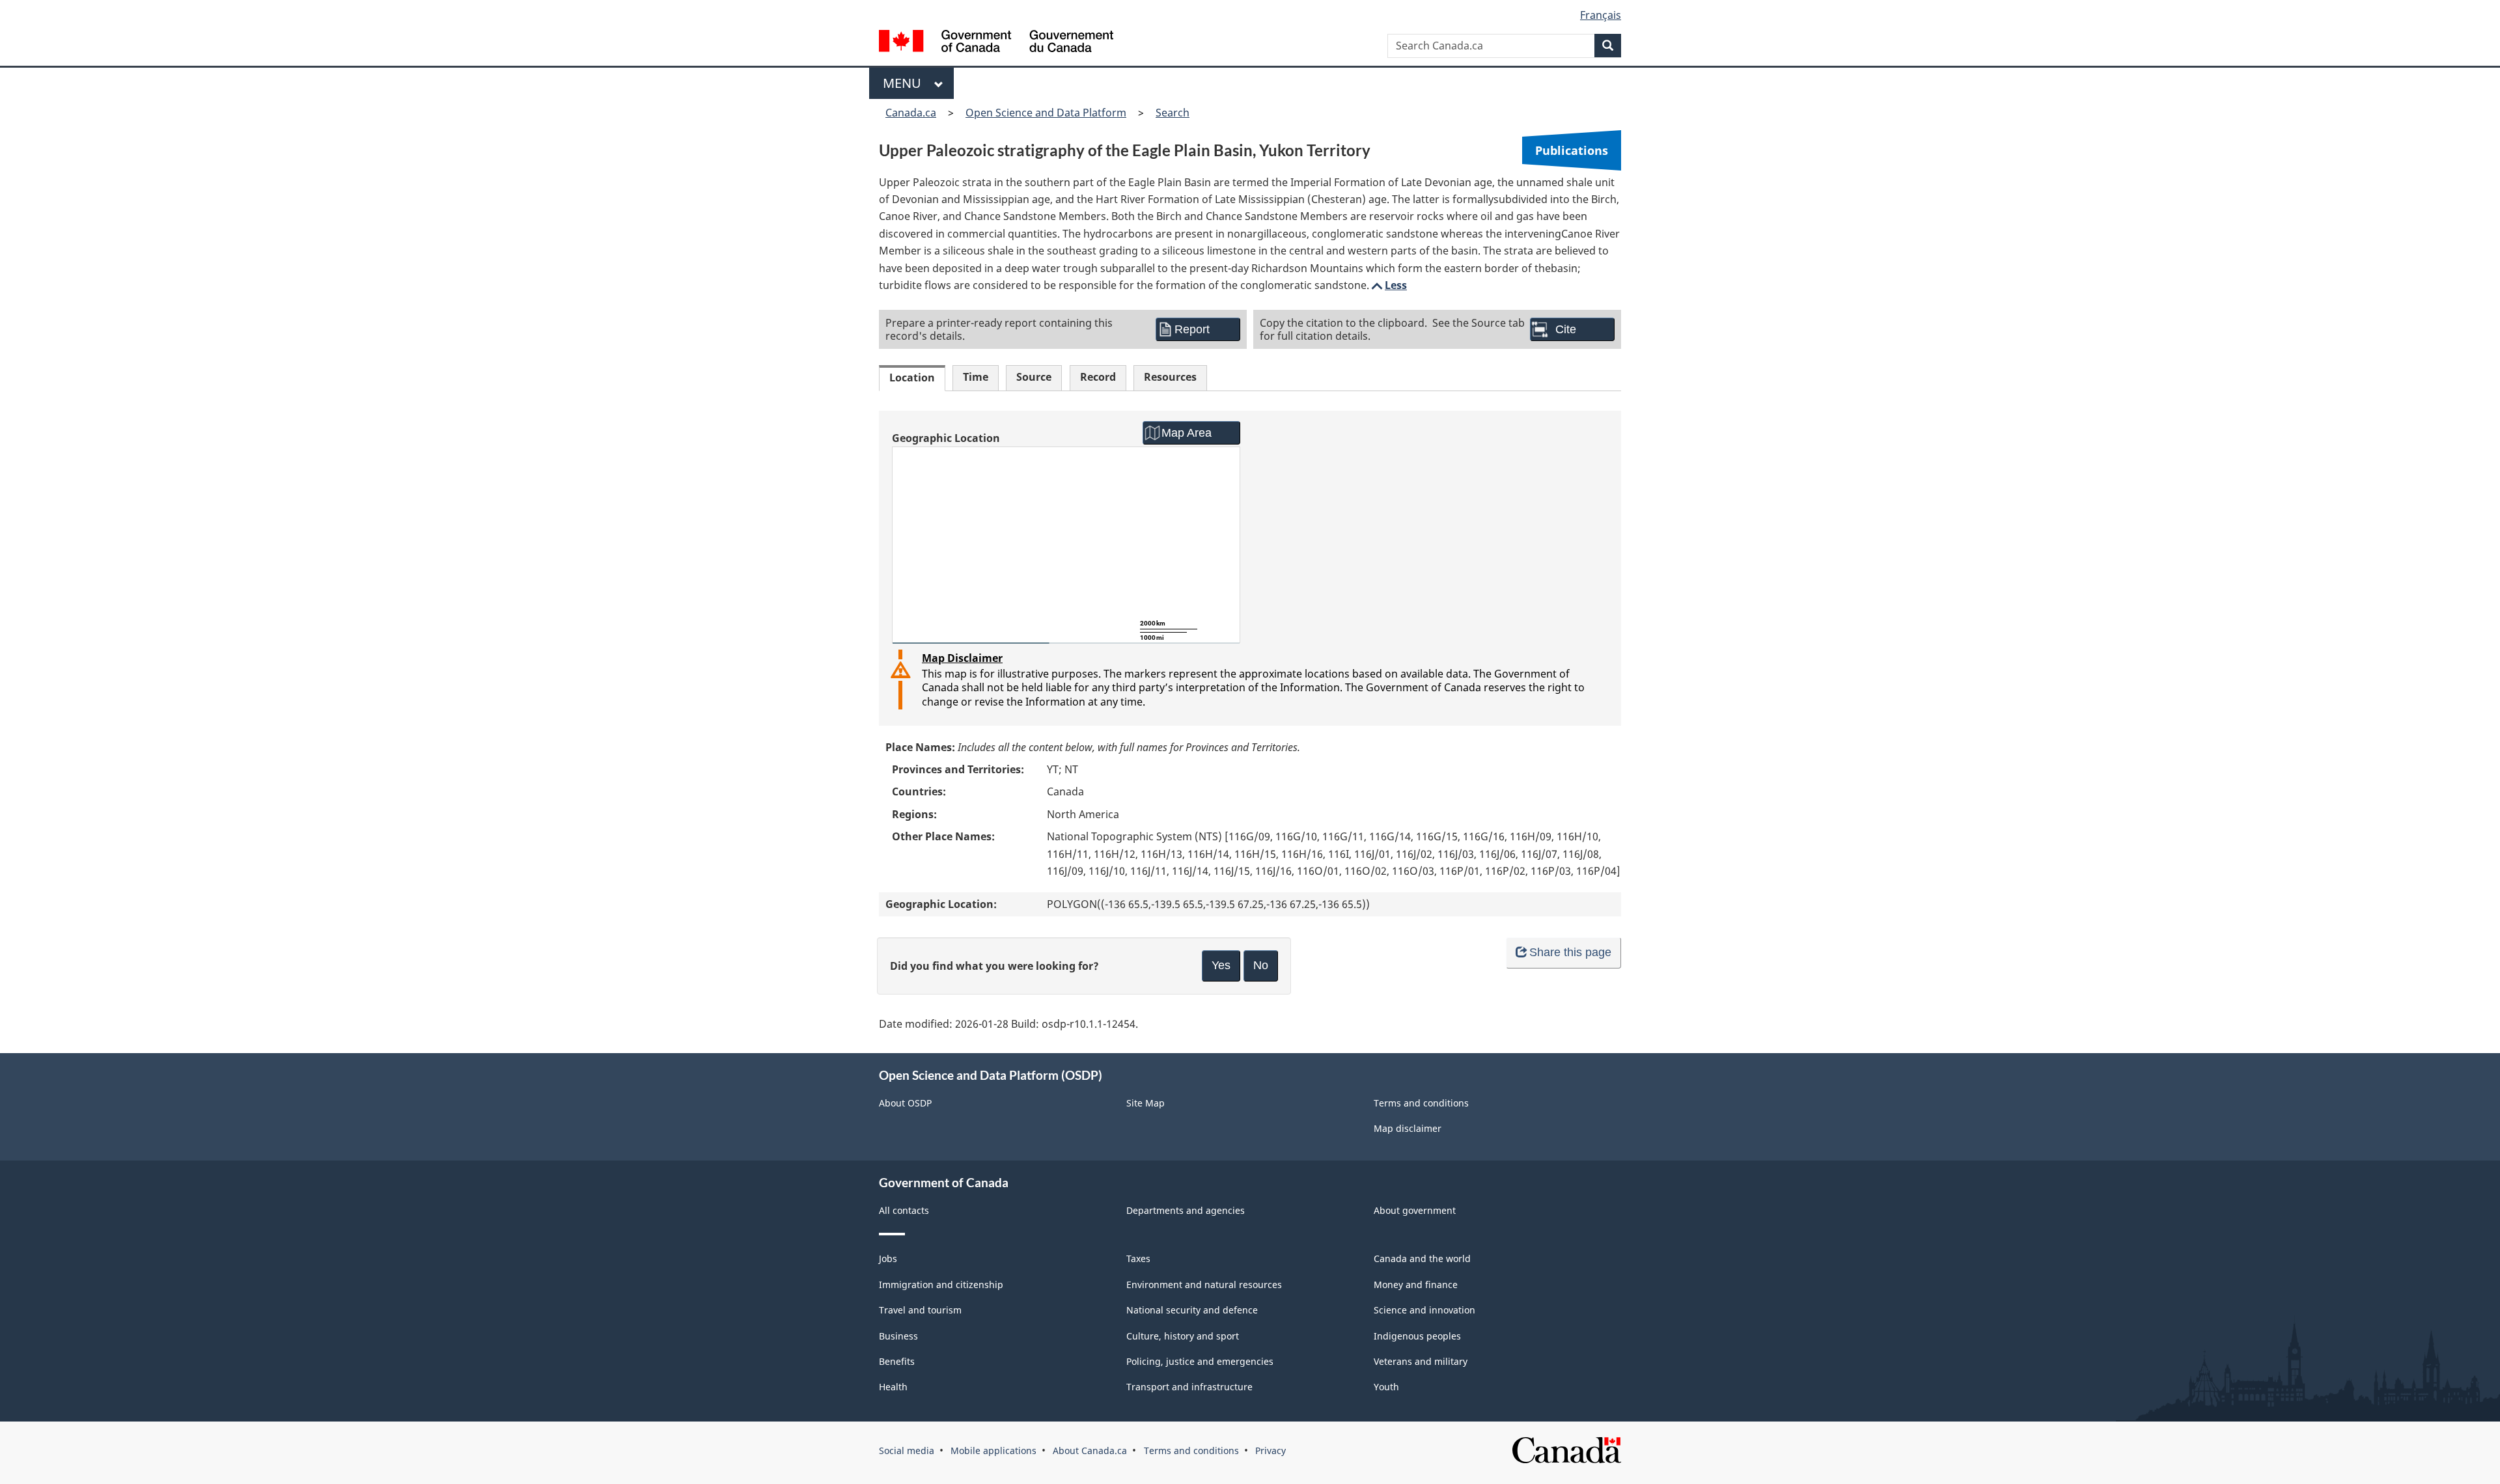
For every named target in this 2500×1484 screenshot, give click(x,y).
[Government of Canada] (996, 43)
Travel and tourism (920, 1310)
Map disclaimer (1408, 1128)
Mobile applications (993, 1450)
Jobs (888, 1258)
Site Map (1146, 1103)
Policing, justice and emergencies (1200, 1361)
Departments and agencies (1186, 1210)
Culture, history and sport (1183, 1336)
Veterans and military (1421, 1361)
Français (1601, 15)
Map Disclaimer (962, 658)
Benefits (897, 1361)
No (1261, 965)
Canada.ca (911, 113)
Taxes (1138, 1258)
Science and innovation (1424, 1310)
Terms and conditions (1421, 1103)
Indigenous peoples (1417, 1336)
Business (898, 1336)
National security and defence (1192, 1310)
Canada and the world (1422, 1258)
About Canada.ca (1090, 1450)
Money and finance (1416, 1285)
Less (1388, 285)
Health (893, 1387)
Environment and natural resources (1204, 1285)
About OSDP (905, 1103)
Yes (1221, 965)
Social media (907, 1450)
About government (1415, 1210)
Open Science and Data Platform (1046, 113)
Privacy (1271, 1450)
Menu (905, 83)
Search (1173, 113)
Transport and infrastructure (1189, 1387)
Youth (1386, 1387)
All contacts (904, 1210)
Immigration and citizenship (941, 1285)
